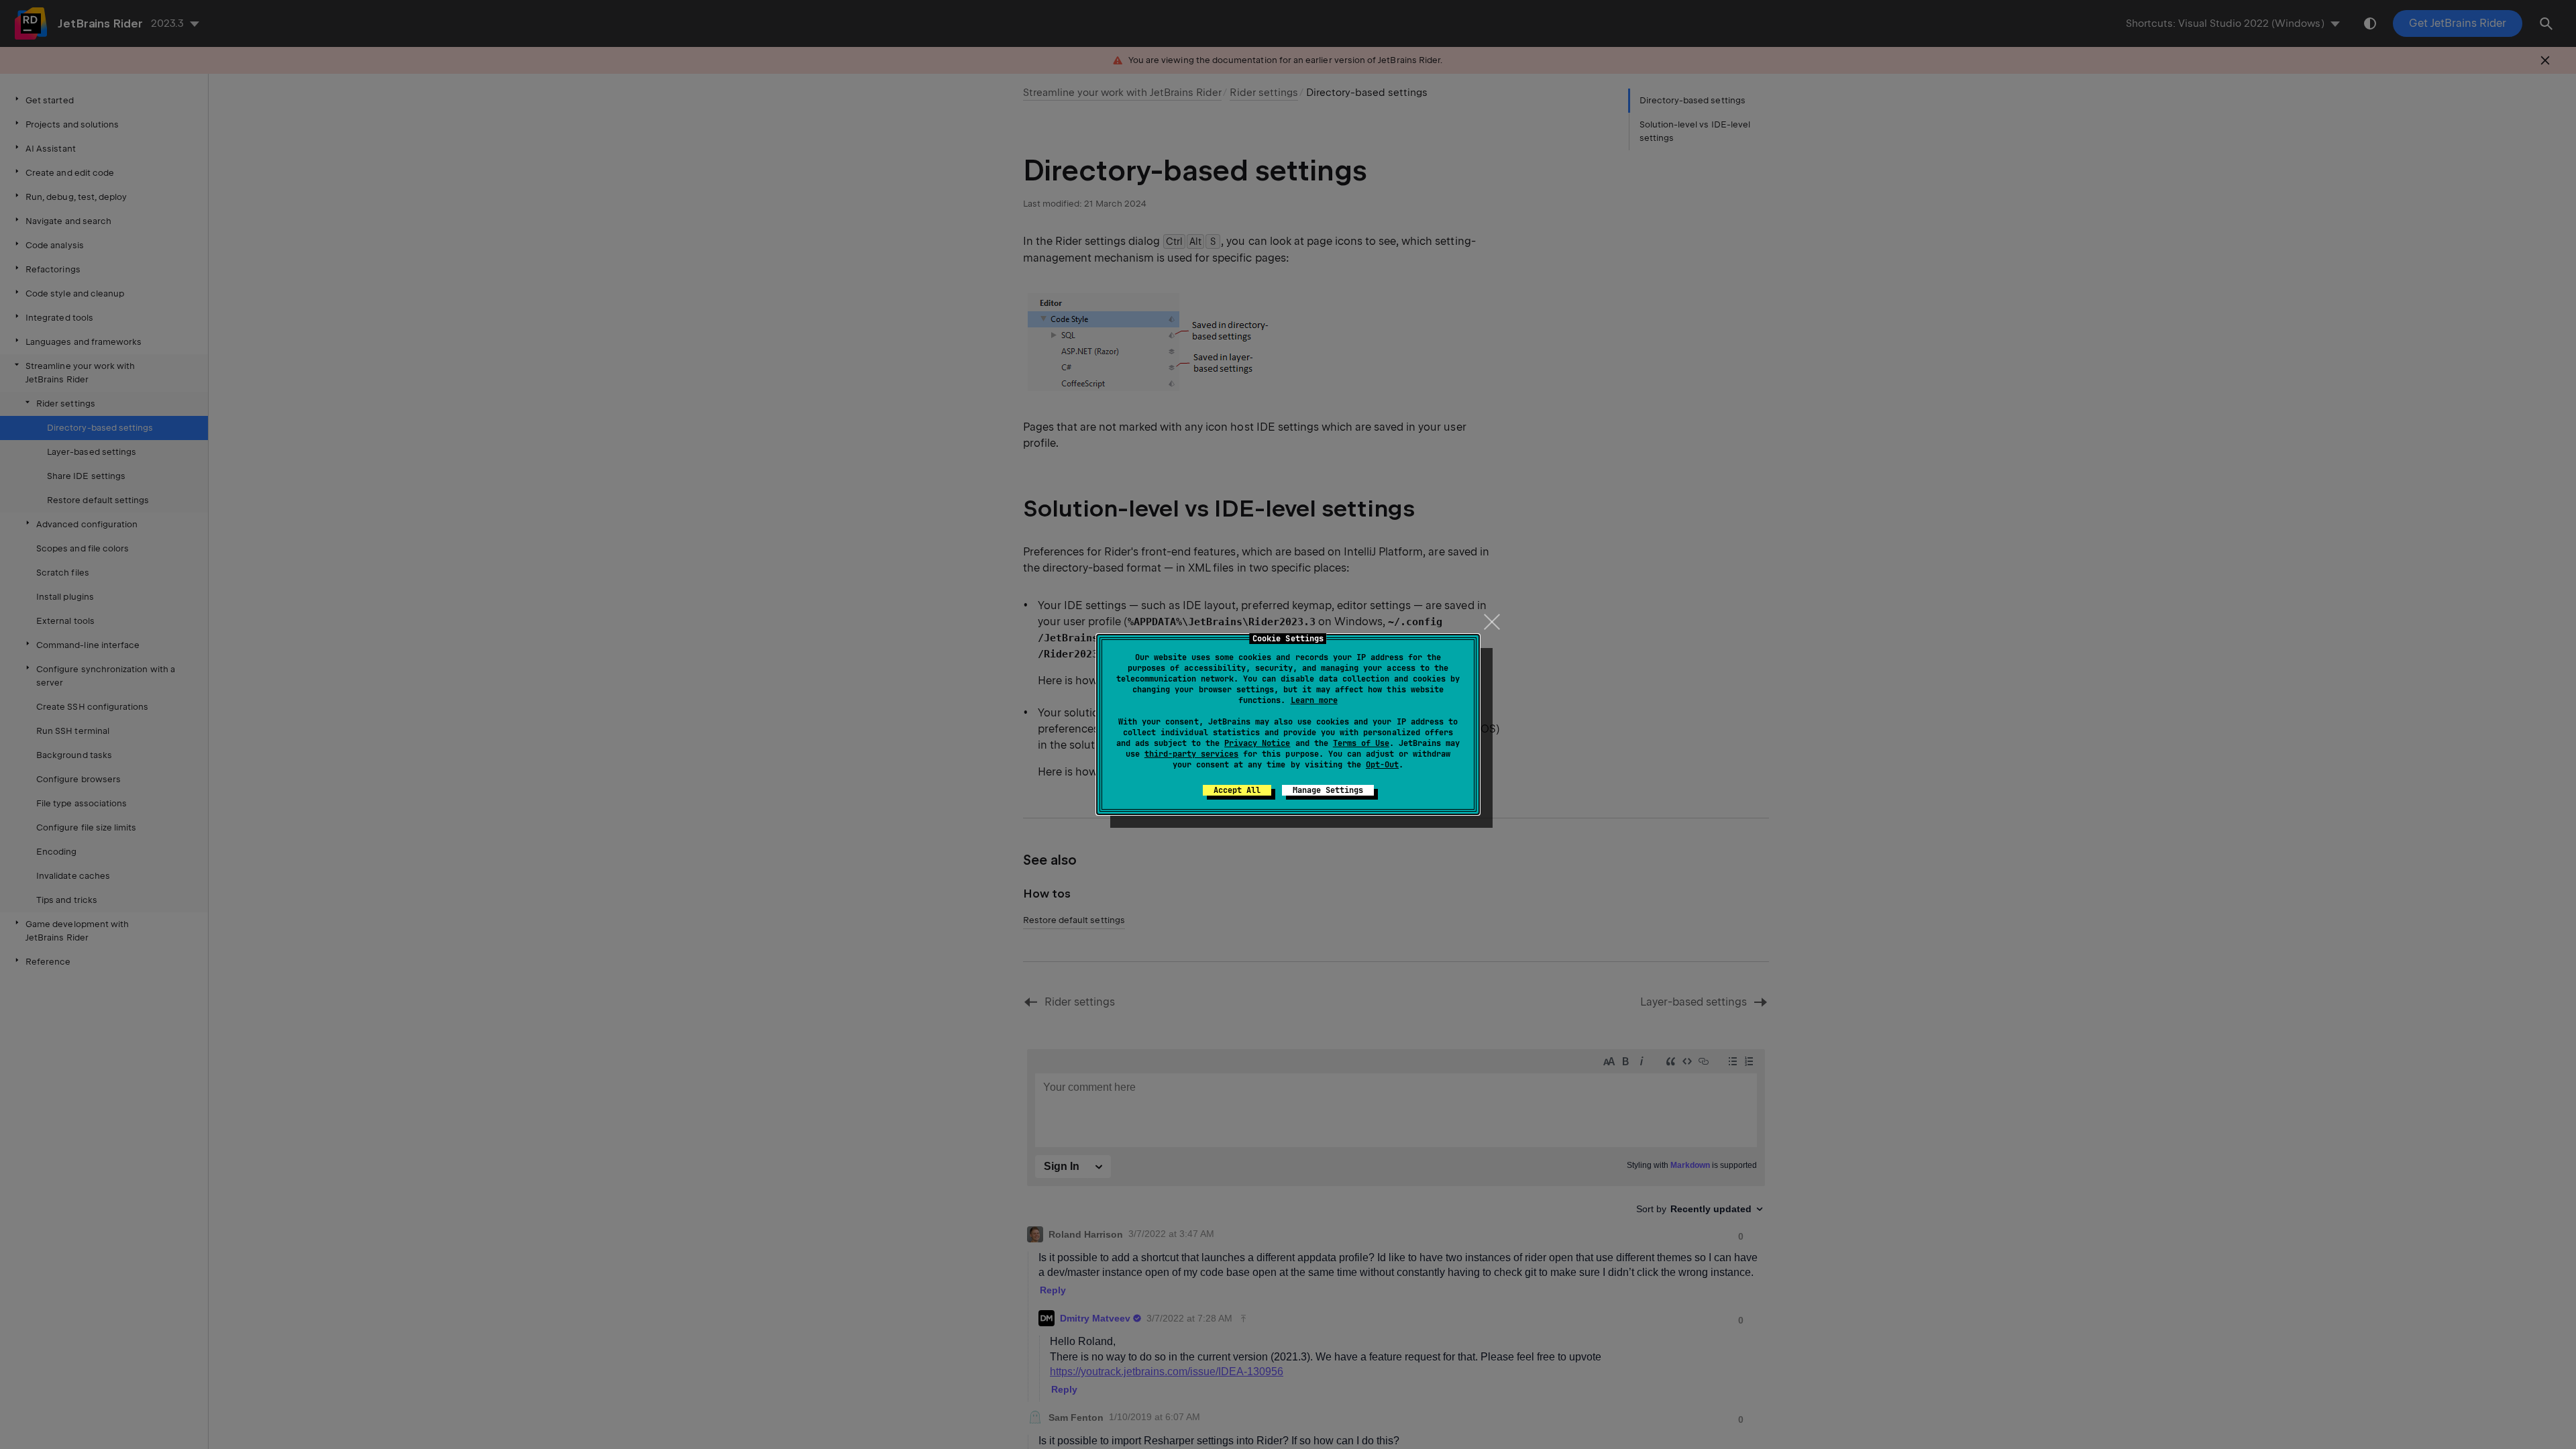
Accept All (1237, 790)
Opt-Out (1382, 765)
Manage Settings (1328, 790)
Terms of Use (1361, 743)
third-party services (1191, 754)
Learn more (1314, 700)
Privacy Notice (1257, 743)
